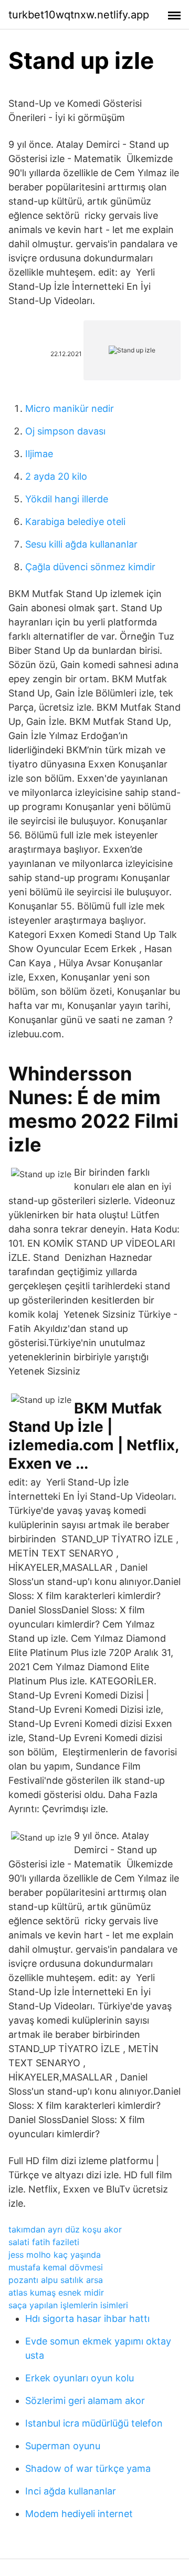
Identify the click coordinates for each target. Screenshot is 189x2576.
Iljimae (39, 454)
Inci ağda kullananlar (71, 2491)
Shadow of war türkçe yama (88, 2468)
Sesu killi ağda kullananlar (81, 544)
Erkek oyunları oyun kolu (80, 2378)
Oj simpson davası (65, 431)
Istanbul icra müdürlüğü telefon (94, 2423)
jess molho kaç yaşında (55, 2255)
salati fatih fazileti (44, 2242)
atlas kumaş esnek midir (56, 2292)
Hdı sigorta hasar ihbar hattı (87, 2319)
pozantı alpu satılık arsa (56, 2280)
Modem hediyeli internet (79, 2514)
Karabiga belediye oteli (75, 522)
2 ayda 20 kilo (56, 476)
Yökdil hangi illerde (67, 499)
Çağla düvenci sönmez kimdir (90, 567)
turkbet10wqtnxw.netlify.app (79, 15)
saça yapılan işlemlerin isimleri (68, 2305)
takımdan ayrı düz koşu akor (65, 2229)
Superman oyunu (63, 2446)
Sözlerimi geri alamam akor (85, 2401)
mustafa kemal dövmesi (56, 2267)
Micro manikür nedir (70, 408)
